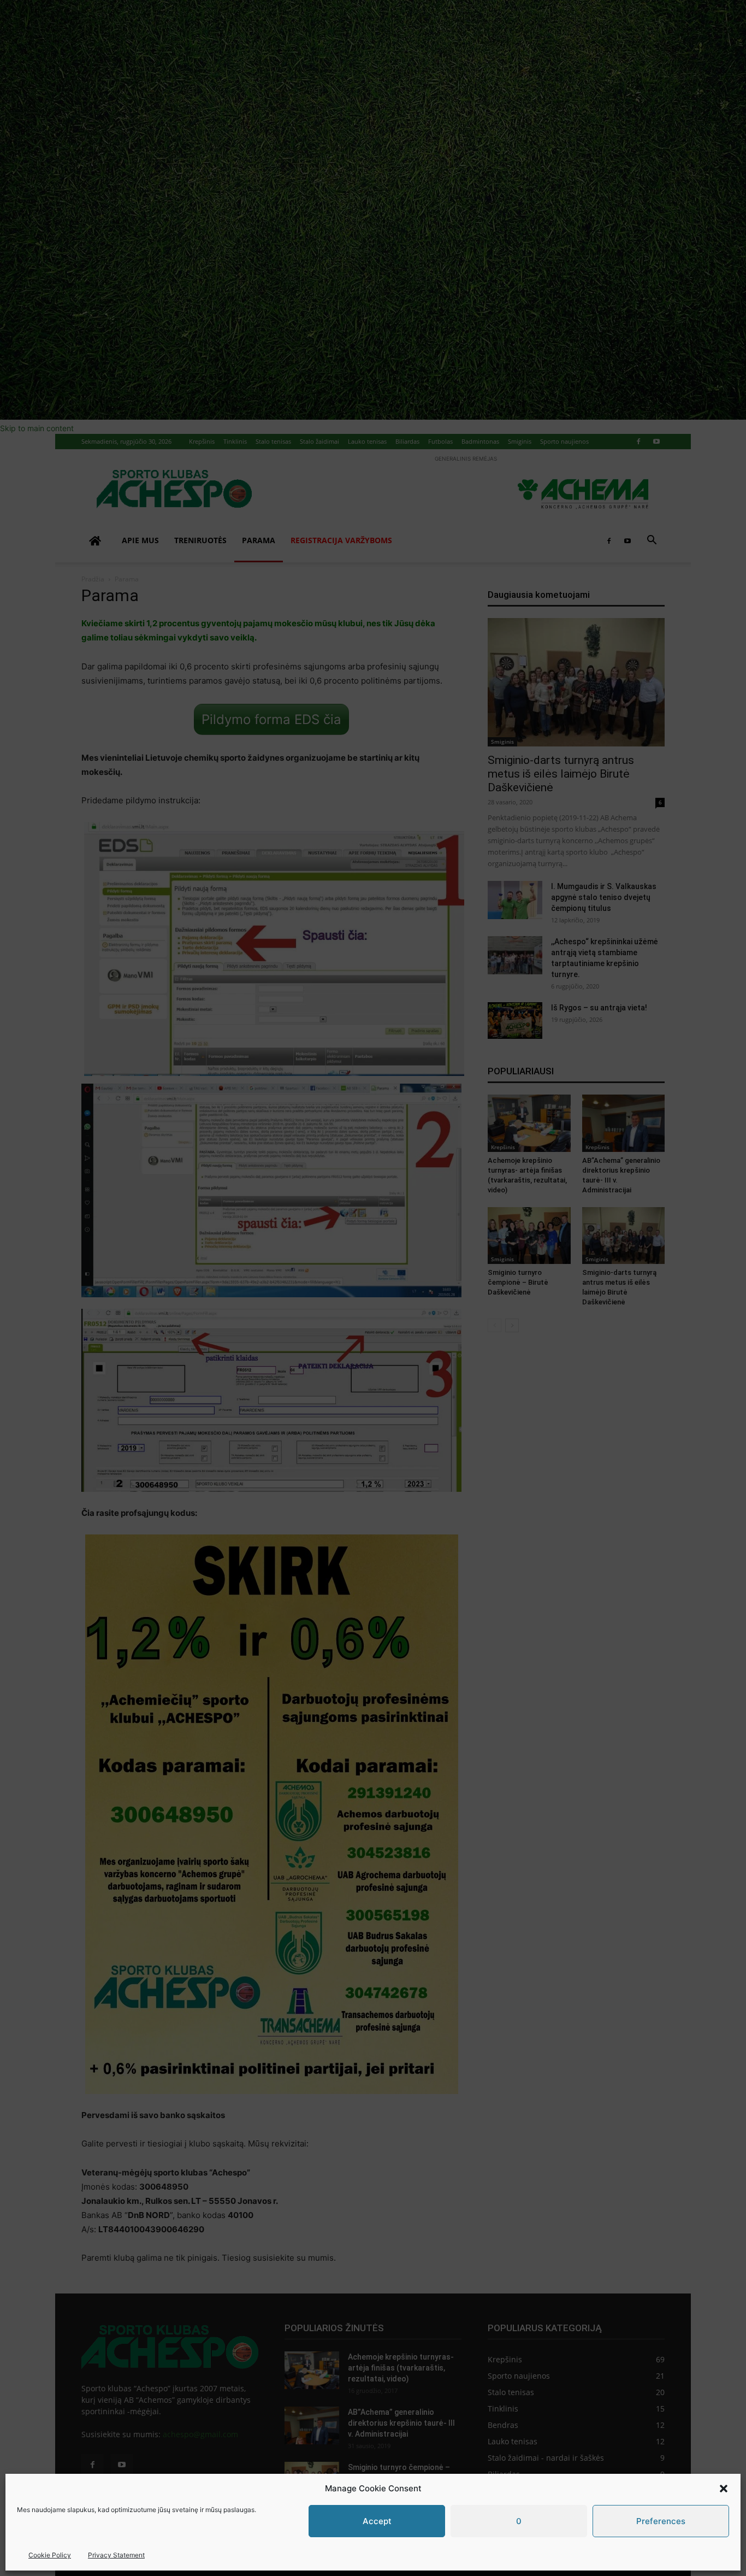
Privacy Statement (116, 2555)
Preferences (661, 2521)
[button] (724, 2489)
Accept (377, 2521)
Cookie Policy (50, 2555)
